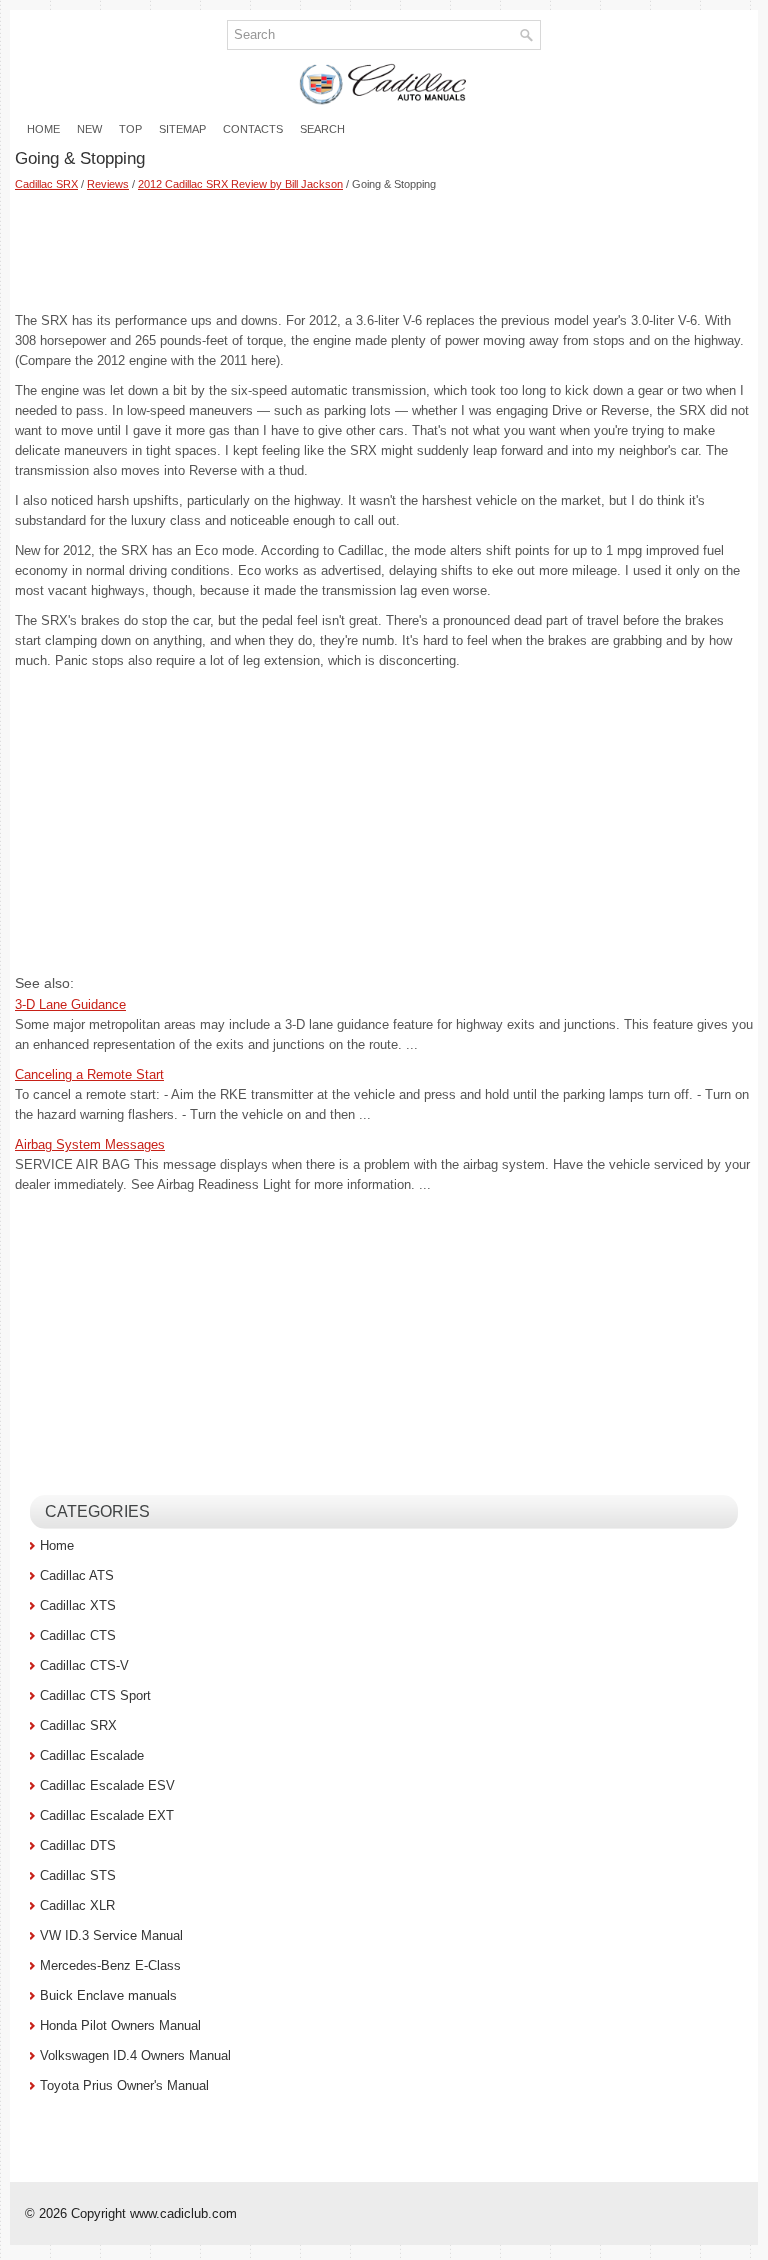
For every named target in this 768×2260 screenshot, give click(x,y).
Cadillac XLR (77, 1905)
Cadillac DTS (78, 1845)
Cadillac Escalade (92, 1755)
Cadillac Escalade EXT (107, 1815)
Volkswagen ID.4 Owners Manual (135, 2055)
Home (43, 129)
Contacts (253, 129)
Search (322, 129)
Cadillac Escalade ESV (107, 1785)
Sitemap (182, 129)
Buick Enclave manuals (108, 1995)
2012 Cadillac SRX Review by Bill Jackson (240, 184)
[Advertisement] (384, 251)
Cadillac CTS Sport (95, 1695)
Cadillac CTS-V (84, 1665)
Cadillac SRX (46, 184)
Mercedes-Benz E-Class (110, 1965)
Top (130, 129)
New (89, 129)
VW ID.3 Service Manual (111, 1935)
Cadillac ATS (77, 1575)
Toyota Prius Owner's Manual (124, 2085)
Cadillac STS (78, 1875)
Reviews (108, 184)
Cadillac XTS (78, 1605)
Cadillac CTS (78, 1635)
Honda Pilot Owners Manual (120, 2025)
